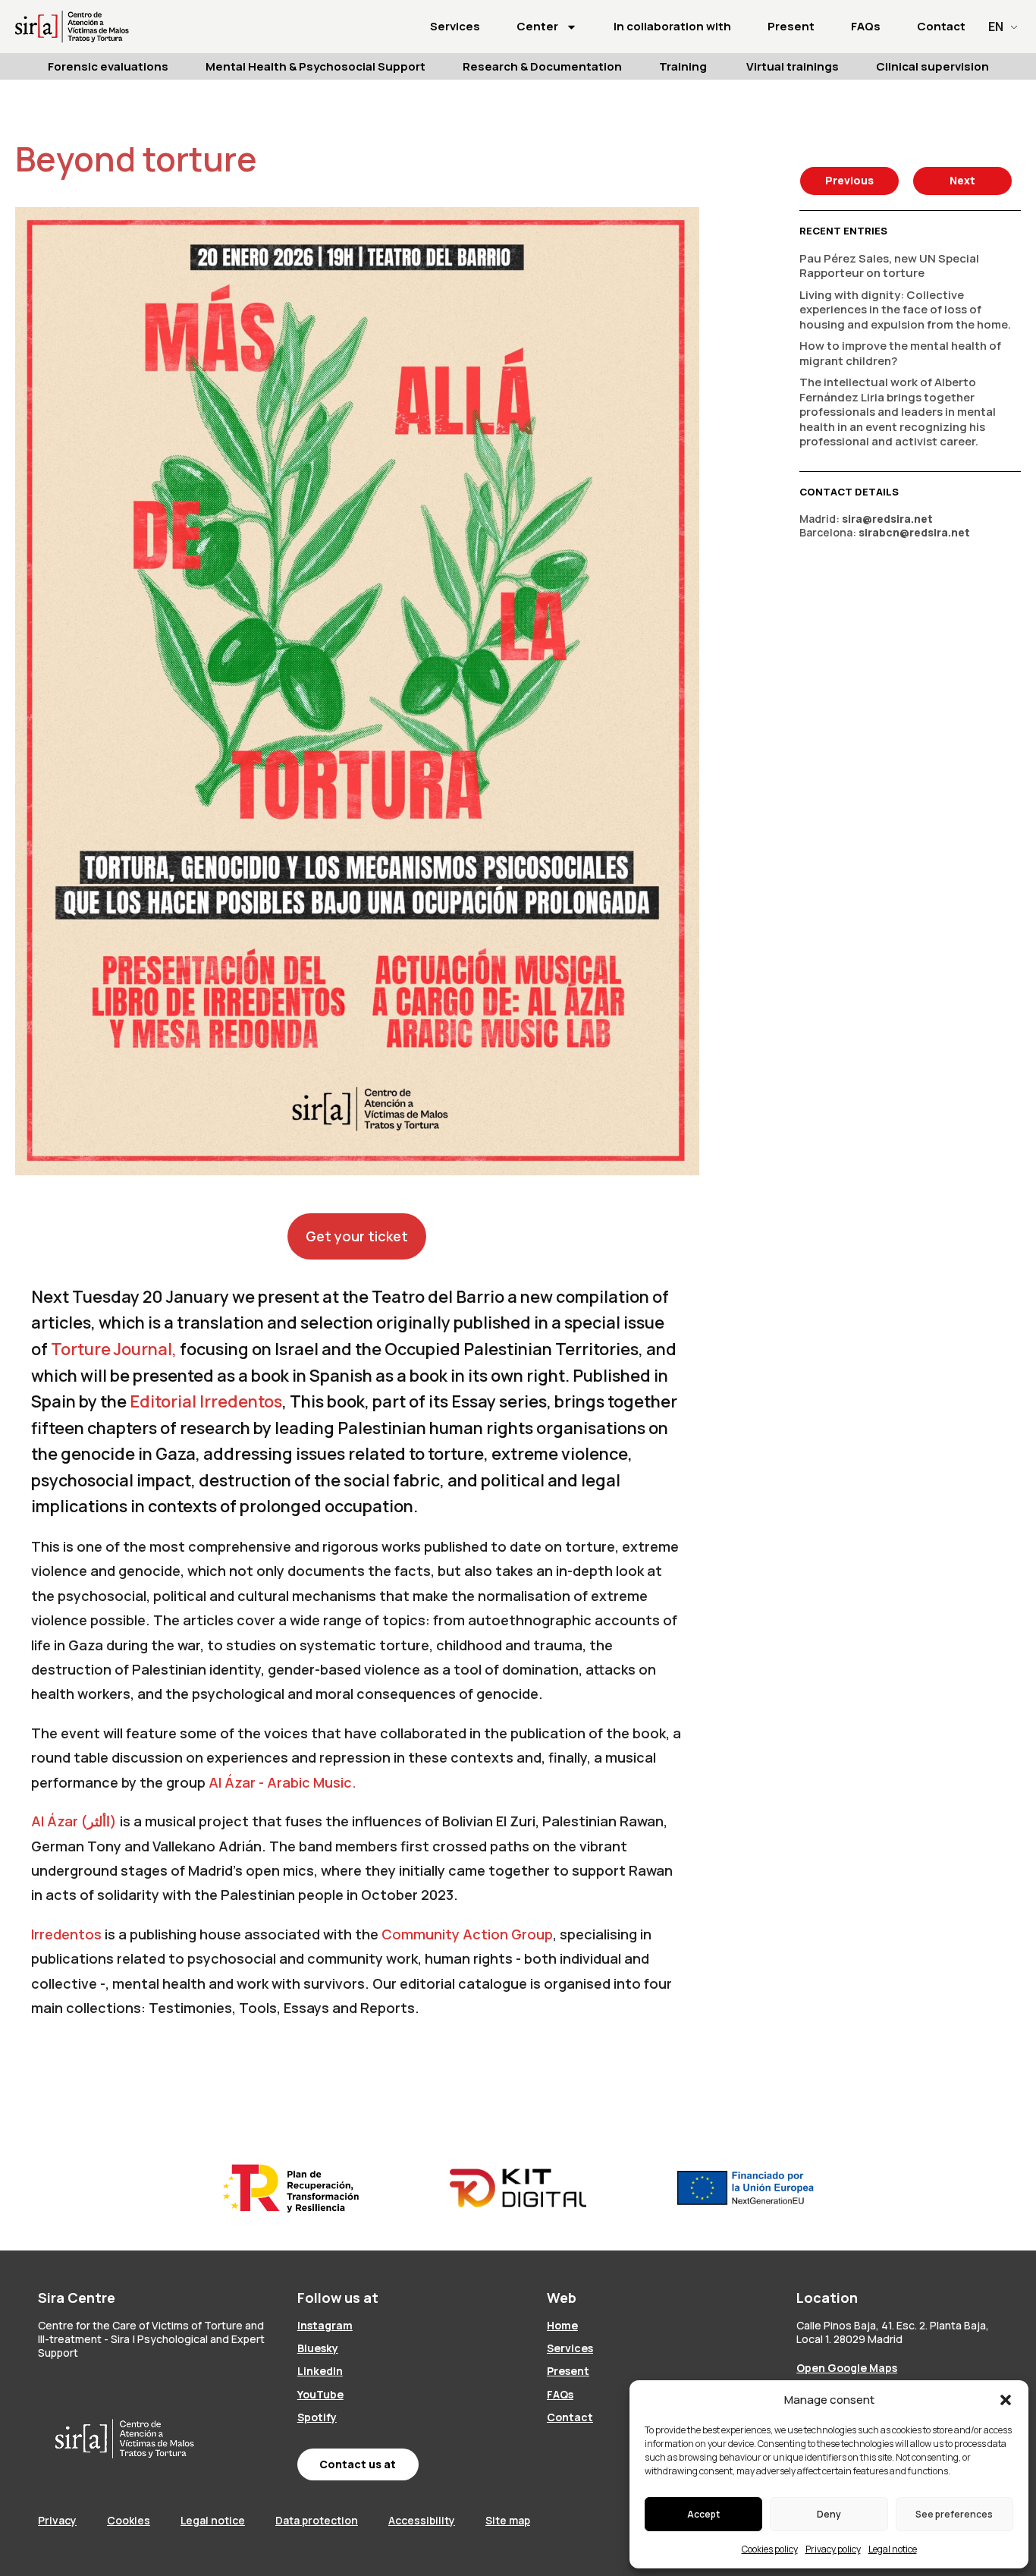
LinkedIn (320, 2371)
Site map (508, 2520)
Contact (941, 26)
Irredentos (66, 1934)
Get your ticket (357, 1236)
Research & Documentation (542, 66)
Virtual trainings (793, 66)
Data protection (317, 2520)
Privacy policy (833, 2549)
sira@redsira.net (887, 519)
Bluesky (318, 2348)
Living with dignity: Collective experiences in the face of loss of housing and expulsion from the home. (905, 310)
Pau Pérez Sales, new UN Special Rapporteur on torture (889, 266)
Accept (703, 2514)
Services (455, 26)
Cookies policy (770, 2549)
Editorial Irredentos (206, 1401)
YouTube (320, 2394)
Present (791, 26)
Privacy (57, 2520)
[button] (1006, 2400)
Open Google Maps (847, 2368)
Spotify (317, 2417)
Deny (829, 2514)
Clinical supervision (932, 66)
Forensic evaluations (108, 66)
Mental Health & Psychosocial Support (316, 66)
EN (996, 27)
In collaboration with (672, 26)
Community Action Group (467, 1934)
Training (684, 66)
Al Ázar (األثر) (74, 1821)
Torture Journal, (114, 1349)
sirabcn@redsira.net (914, 532)
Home (562, 2325)
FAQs (866, 26)
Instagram (325, 2325)
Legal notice (893, 2549)
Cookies (129, 2520)
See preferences (954, 2514)
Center (537, 26)
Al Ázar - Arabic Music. (283, 1782)
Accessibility (422, 2520)
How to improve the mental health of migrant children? (900, 353)
